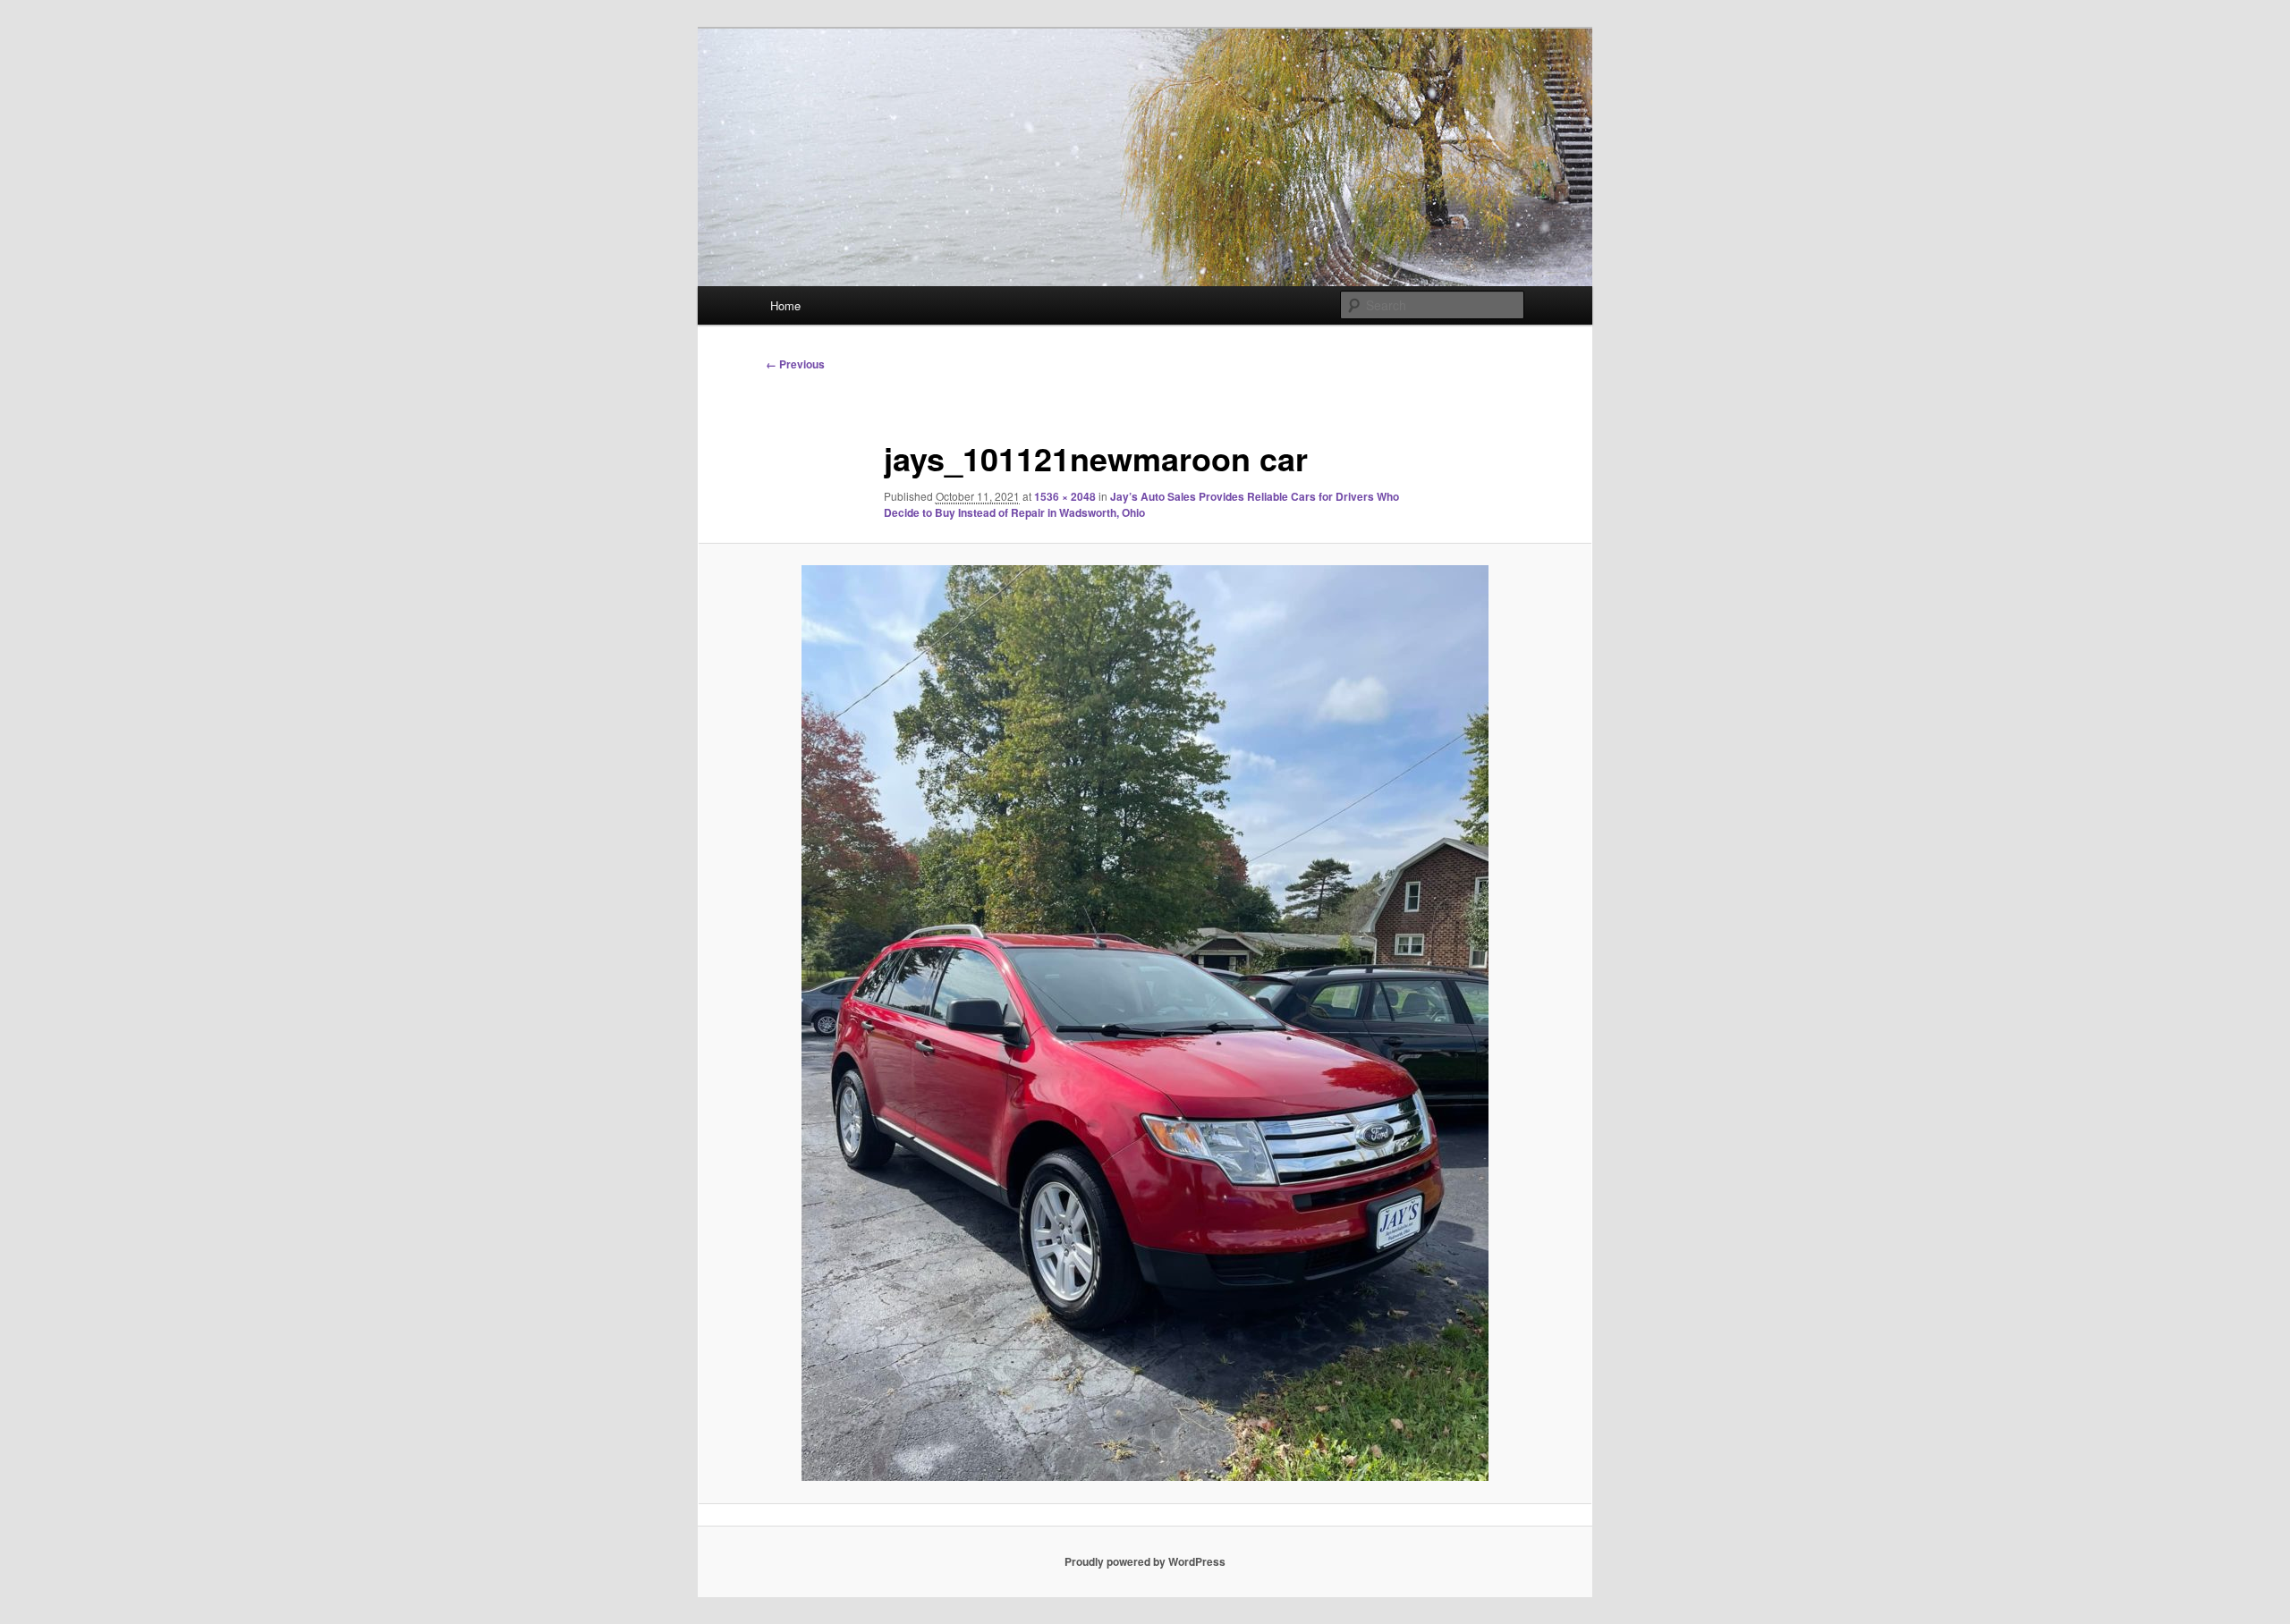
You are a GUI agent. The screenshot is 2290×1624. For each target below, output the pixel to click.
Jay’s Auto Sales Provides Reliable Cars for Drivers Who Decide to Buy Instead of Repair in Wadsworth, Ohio (1141, 504)
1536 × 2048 (1065, 496)
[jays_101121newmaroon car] (1145, 1023)
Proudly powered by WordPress (1145, 1561)
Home (785, 305)
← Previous (795, 364)
